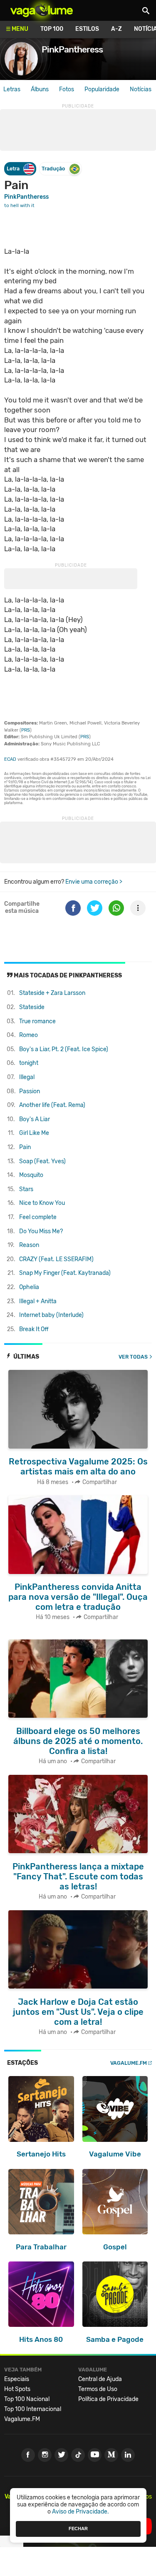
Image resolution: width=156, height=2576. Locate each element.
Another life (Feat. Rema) (52, 1105)
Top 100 (52, 29)
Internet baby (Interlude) (51, 1315)
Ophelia (29, 1287)
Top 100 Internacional (33, 2409)
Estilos (87, 29)
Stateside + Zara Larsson (52, 993)
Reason (29, 1245)
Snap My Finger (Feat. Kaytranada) (65, 1273)
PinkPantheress (26, 197)
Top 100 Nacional (27, 2399)
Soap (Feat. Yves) (42, 1161)
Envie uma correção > (94, 882)
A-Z (116, 29)
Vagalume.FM (129, 2063)
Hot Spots (17, 2389)
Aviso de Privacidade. (80, 2512)
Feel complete (38, 1217)
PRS (26, 730)
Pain (25, 1147)
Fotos (67, 89)
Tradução (53, 169)
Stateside (32, 1007)
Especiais (17, 2379)
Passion (30, 1091)
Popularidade (102, 89)
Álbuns (40, 89)
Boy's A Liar (35, 1119)
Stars (26, 1189)
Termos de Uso (98, 2389)
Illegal (27, 1077)
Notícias (141, 89)
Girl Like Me (34, 1133)
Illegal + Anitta (38, 1301)
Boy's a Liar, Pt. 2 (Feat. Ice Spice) (64, 1049)
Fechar (78, 2529)
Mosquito (31, 1175)
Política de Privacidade (108, 2399)
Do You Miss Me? (41, 1231)
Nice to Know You (42, 1203)
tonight (29, 1063)
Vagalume (42, 10)
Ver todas (133, 1357)
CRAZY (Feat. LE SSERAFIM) (56, 1259)
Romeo (28, 1035)
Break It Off (34, 1329)
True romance (37, 1021)
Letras (12, 89)
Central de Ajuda (100, 2379)
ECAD (10, 759)
